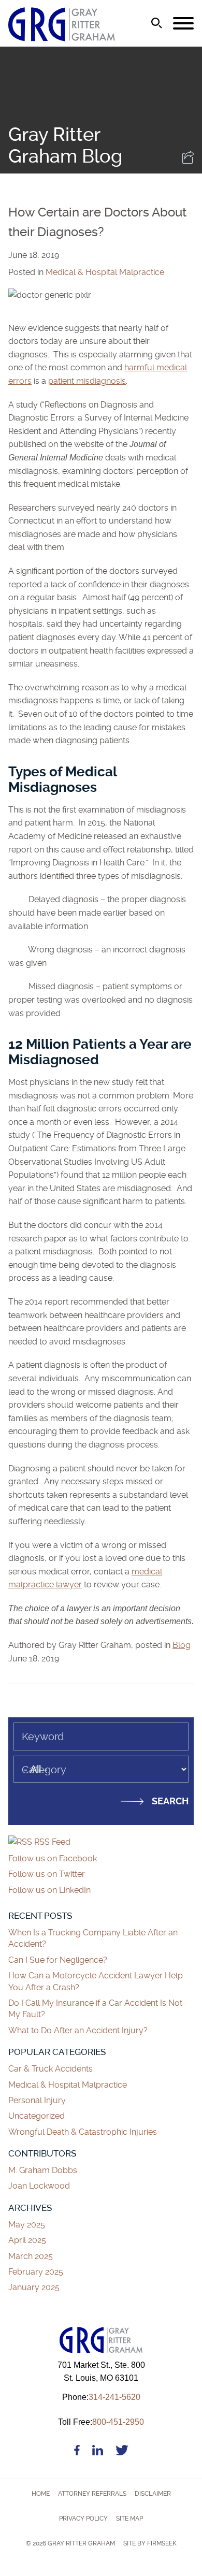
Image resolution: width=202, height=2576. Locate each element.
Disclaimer (153, 2494)
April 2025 (27, 2240)
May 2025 (27, 2225)
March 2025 (31, 2256)
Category (44, 1770)
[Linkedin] (98, 2452)
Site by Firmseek (150, 2543)
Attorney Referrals (92, 2494)
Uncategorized (37, 2116)
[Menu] (183, 24)
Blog (182, 1645)
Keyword (43, 1736)
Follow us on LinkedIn (49, 1890)
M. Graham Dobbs (43, 2170)
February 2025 (36, 2272)
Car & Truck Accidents (51, 2069)
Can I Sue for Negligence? (59, 1960)
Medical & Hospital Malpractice (105, 272)
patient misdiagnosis (87, 381)
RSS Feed (51, 1842)
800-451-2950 (101, 2422)
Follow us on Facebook (53, 1858)
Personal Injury (37, 2100)
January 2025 (34, 2287)
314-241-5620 (101, 2397)
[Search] (157, 23)
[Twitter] (122, 2452)
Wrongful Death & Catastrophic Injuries (83, 2132)
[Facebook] (77, 2452)
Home (41, 2494)
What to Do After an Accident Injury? (78, 2030)
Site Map (129, 2519)
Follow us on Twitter (47, 1874)
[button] (188, 161)
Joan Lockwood (39, 2186)
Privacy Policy (83, 2519)
